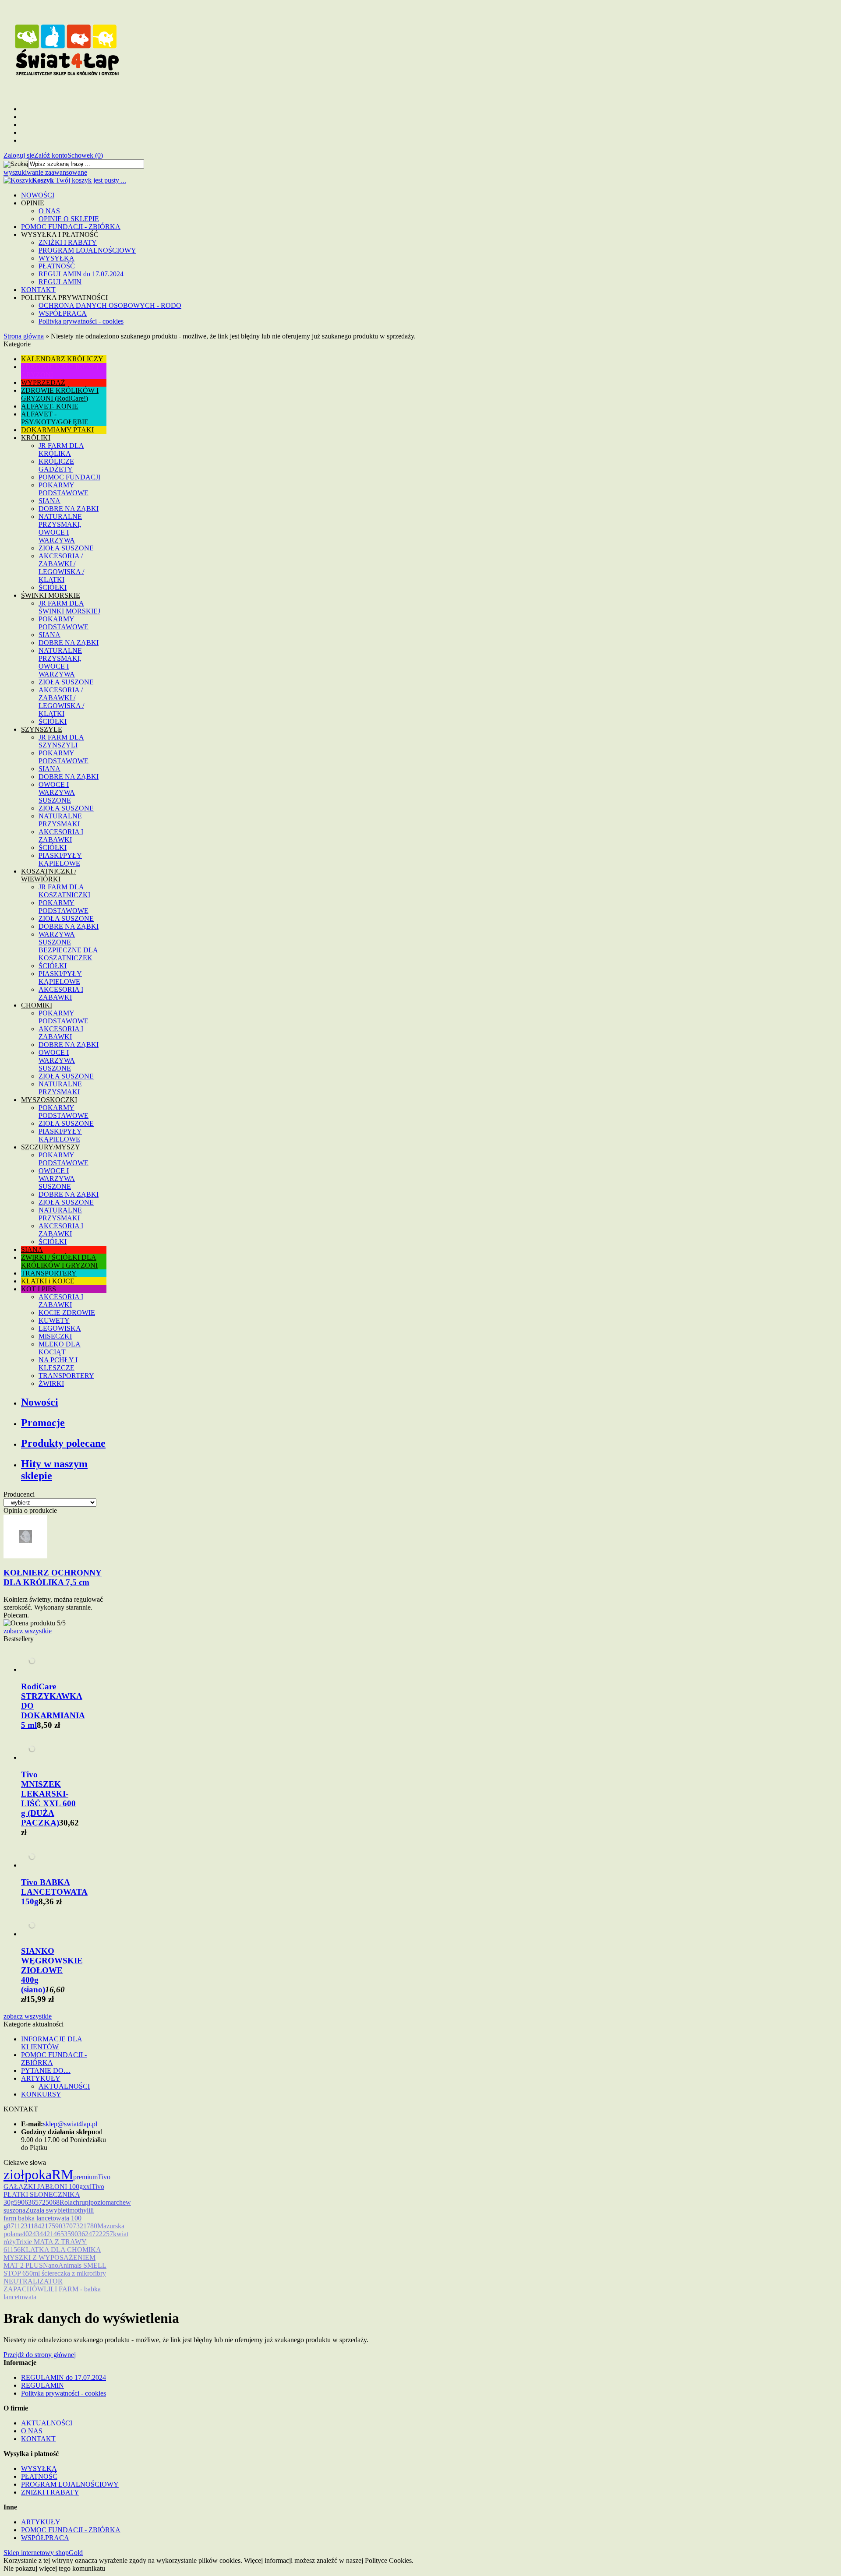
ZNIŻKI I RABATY (68, 242)
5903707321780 (74, 2226)
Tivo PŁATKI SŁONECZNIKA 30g (54, 2194)
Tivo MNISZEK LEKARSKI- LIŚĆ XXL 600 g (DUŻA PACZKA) (48, 1799)
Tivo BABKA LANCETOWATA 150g (54, 1892)
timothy (76, 2210)
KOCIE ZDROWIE (67, 1313)
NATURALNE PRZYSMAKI (60, 820)
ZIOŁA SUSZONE (66, 548)
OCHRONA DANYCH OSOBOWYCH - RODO (110, 305)
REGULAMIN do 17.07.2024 (81, 274)
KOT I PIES (39, 1289)
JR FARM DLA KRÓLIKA (61, 449)
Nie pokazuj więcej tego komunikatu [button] (54, 2568)
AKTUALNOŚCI (64, 2086)
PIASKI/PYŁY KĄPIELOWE (60, 859)
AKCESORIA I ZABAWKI (61, 836)
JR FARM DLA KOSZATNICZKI (64, 891)
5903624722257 (90, 2234)
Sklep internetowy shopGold (43, 2553)
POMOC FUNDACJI (69, 477)
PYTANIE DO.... (46, 2070)
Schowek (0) (85, 155)
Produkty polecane (63, 1443)
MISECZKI (55, 1336)
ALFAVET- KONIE (50, 406)
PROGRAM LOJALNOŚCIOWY (87, 250)
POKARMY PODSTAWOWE (64, 489)
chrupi (81, 2202)
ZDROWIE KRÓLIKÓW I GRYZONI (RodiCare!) (60, 394)
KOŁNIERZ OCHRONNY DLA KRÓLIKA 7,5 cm (53, 1577)
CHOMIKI (37, 1005)
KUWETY (54, 1320)
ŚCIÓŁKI (53, 587)
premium (85, 2177)
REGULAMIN (60, 282)
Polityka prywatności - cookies (81, 321)
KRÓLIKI (36, 438)
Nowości (40, 1402)
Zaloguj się (19, 155)
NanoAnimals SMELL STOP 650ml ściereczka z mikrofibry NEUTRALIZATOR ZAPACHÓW (55, 2277)
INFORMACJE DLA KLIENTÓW (52, 2043)
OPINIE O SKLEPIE (69, 219)
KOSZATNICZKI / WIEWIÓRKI (49, 875)
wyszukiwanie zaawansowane (45, 172)
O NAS (49, 211)
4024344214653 (45, 2234)
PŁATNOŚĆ (57, 266)
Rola (66, 2202)
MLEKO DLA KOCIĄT (60, 1348)
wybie (57, 2210)
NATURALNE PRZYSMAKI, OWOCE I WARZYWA (60, 528)
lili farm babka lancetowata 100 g (49, 2218)
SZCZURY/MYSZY (51, 1147)
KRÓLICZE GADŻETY (56, 465)
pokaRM (49, 2174)
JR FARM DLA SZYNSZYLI (61, 741)
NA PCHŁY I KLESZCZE (58, 1364)
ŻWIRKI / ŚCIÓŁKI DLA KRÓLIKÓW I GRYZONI (59, 1261)
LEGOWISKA (60, 1328)
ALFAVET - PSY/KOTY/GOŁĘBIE (55, 418)
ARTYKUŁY (41, 2078)
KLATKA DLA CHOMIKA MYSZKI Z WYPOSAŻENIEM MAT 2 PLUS (52, 2257)
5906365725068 (37, 2202)
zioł (14, 2174)
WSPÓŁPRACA (63, 313)
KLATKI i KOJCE (48, 1281)
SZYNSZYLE (42, 729)
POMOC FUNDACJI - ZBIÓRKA (71, 227)
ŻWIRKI (51, 1383)
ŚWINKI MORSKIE (51, 595)
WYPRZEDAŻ (43, 382)
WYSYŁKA (57, 258)
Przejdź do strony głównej (40, 2355)
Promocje (43, 1423)
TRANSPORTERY (49, 1273)
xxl (87, 2187)
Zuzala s (37, 2210)
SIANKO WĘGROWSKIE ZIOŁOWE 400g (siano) (52, 1970)
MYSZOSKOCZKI (49, 1100)
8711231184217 (29, 2226)
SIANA (49, 501)
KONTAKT (38, 290)
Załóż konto (51, 155)
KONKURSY (41, 2094)
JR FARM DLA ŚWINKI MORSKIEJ (69, 607)
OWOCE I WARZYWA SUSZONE (57, 792)
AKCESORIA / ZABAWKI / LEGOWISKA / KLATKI (61, 568)
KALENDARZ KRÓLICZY (62, 359)
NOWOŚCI (38, 195)
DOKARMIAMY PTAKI (57, 430)
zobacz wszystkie (28, 1631)
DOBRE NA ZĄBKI (69, 509)
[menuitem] (429, 195)
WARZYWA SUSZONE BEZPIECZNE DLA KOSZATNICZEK (68, 946)
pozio (98, 2202)
